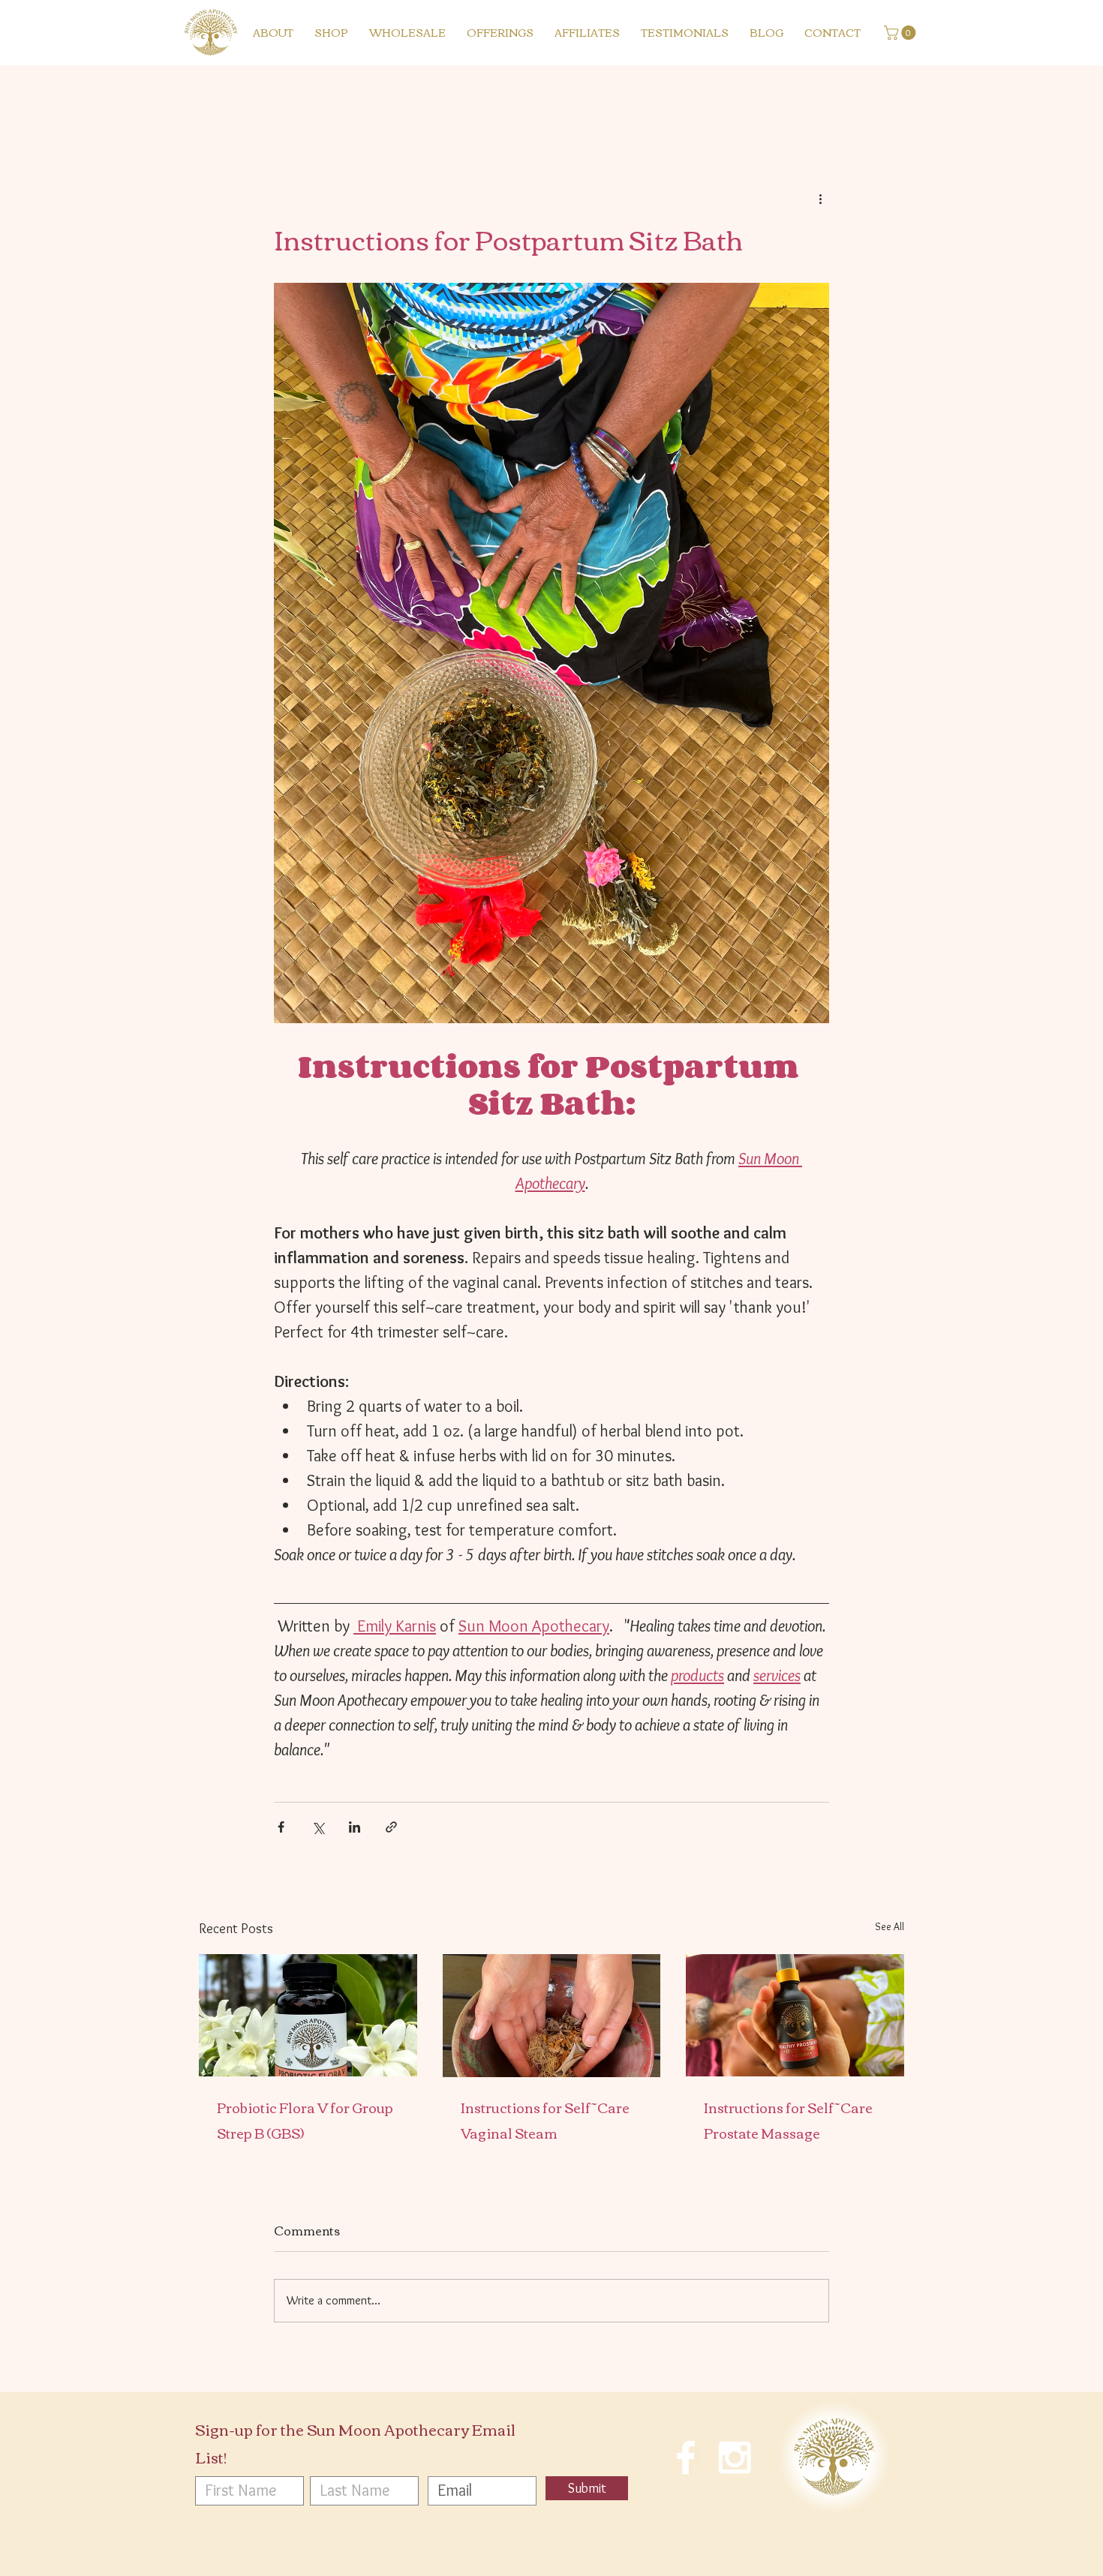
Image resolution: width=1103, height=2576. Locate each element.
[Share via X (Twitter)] (318, 1827)
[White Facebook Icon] (686, 2457)
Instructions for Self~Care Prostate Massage (788, 2120)
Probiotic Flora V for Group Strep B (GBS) (305, 2120)
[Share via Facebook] (281, 1827)
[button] (902, 33)
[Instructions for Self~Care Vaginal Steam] (552, 2016)
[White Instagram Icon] (735, 2457)
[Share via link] (391, 1827)
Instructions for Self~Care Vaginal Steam (545, 2120)
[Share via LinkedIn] (355, 1827)
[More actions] (820, 198)
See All (890, 1926)
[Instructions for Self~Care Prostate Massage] (795, 2015)
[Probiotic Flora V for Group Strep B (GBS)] (308, 2015)
